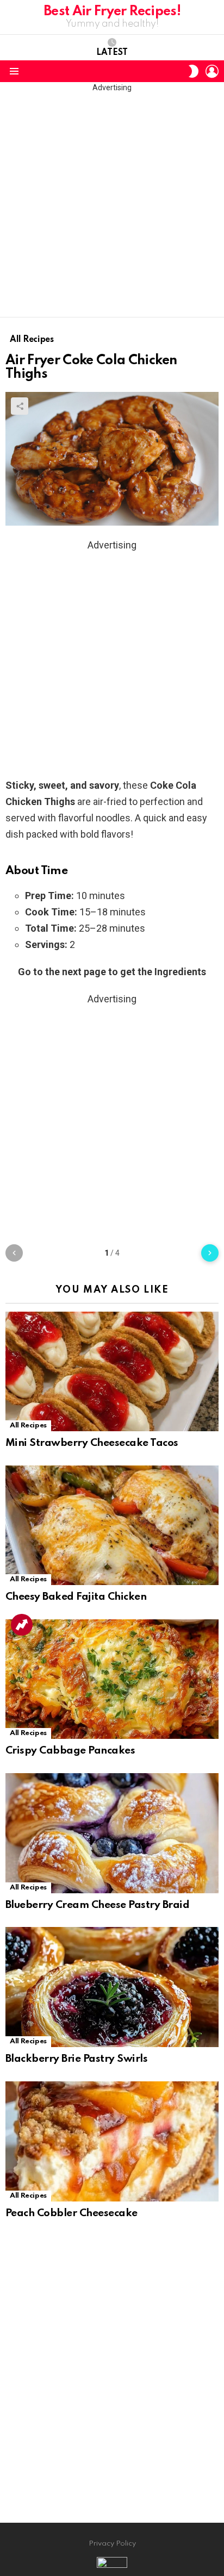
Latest (112, 53)
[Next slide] (210, 1253)
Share (20, 406)
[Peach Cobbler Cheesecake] (112, 2141)
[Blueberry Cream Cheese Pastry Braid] (112, 1833)
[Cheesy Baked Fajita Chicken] (112, 1525)
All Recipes (28, 1426)
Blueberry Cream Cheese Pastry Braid (97, 1905)
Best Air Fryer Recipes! (112, 12)
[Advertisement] (112, 205)
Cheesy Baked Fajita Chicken (76, 1597)
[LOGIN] (212, 71)
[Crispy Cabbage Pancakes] (112, 1679)
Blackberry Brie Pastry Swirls (76, 2059)
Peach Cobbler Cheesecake (71, 2213)
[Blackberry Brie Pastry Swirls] (112, 1987)
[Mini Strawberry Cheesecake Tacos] (112, 1371)
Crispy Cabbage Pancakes (70, 1751)
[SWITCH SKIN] (194, 71)
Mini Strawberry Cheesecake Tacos (92, 1443)
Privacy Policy (112, 2544)
